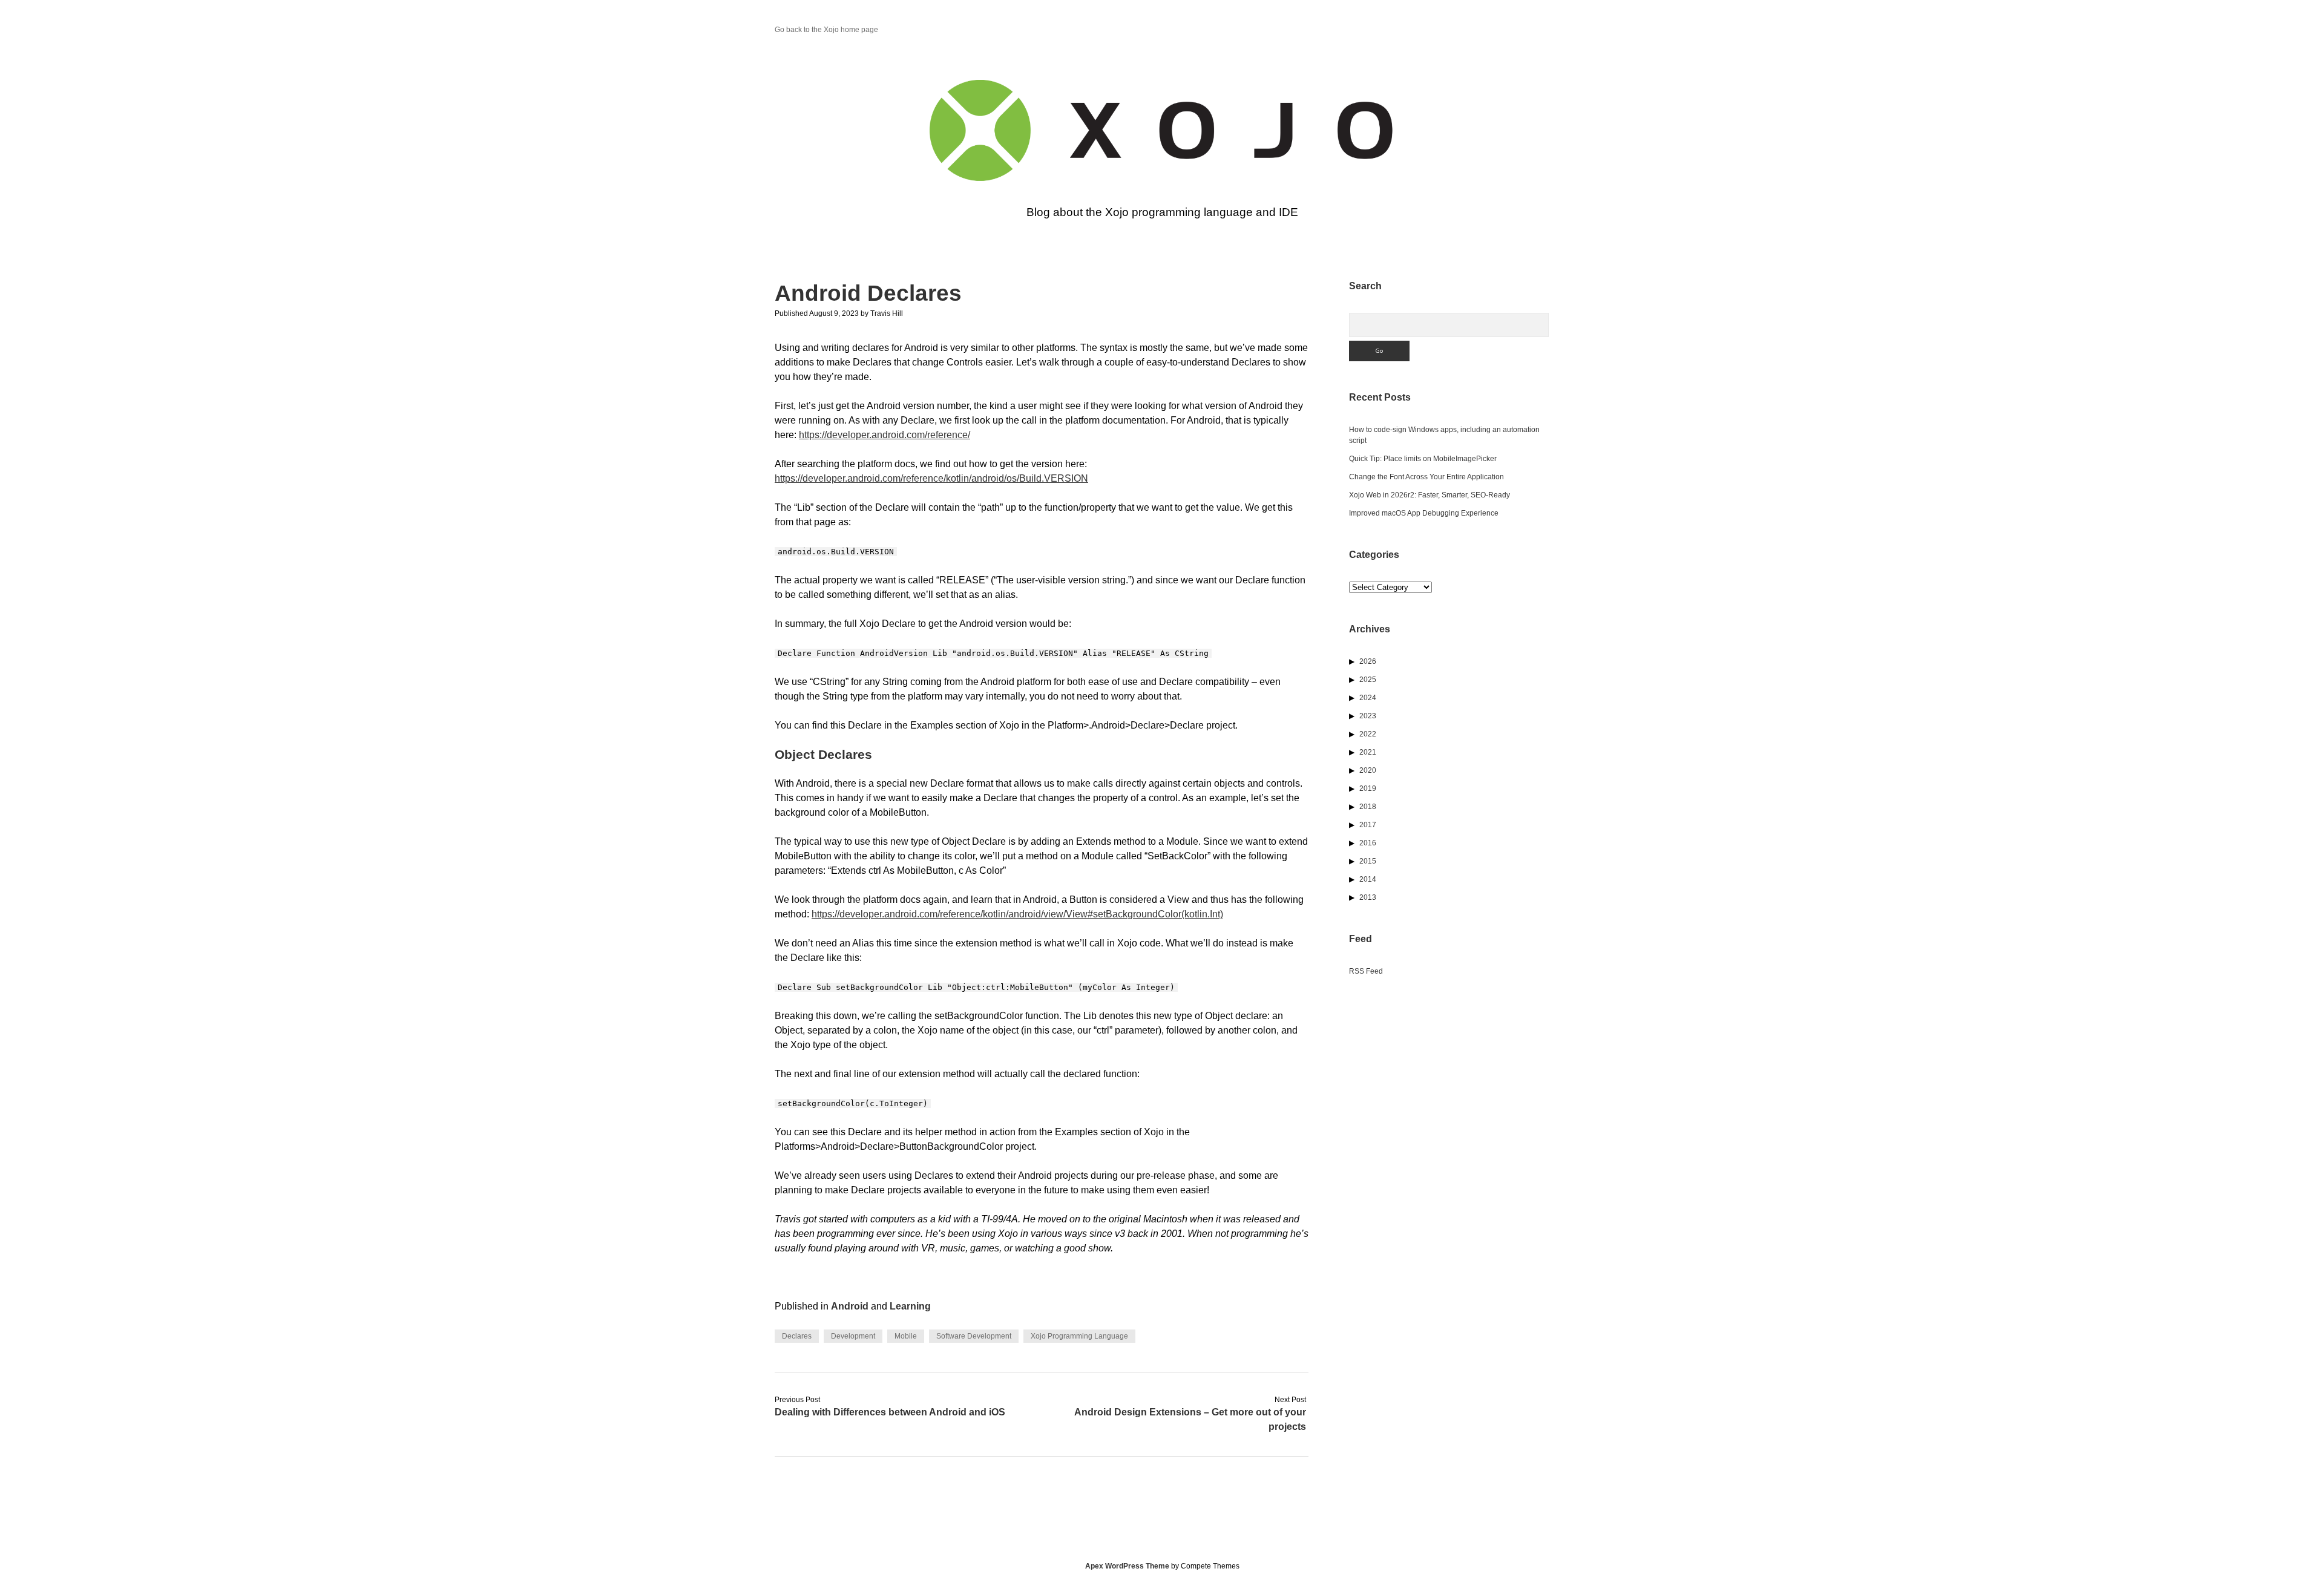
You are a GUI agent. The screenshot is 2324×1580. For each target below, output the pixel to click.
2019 (1368, 788)
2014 (1368, 879)
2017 (1368, 825)
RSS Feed (1366, 971)
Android (850, 1306)
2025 (1368, 680)
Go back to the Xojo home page (826, 30)
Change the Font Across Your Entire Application (1426, 477)
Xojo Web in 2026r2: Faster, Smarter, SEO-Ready (1430, 495)
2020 (1368, 770)
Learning (910, 1306)
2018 (1368, 807)
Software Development (974, 1336)
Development (853, 1336)
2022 (1368, 734)
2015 (1368, 861)
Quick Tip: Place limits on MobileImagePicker (1423, 459)
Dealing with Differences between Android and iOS (890, 1412)
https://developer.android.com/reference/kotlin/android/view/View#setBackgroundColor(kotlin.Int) (1017, 914)
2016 (1368, 843)
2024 (1368, 698)
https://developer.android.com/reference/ (885, 435)
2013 (1368, 897)
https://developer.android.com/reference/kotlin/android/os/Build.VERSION (931, 478)
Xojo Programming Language (1079, 1336)
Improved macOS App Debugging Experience (1424, 513)
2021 (1368, 752)
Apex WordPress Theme (1127, 1566)
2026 (1368, 661)
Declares (797, 1336)
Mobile (906, 1336)
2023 (1368, 716)
